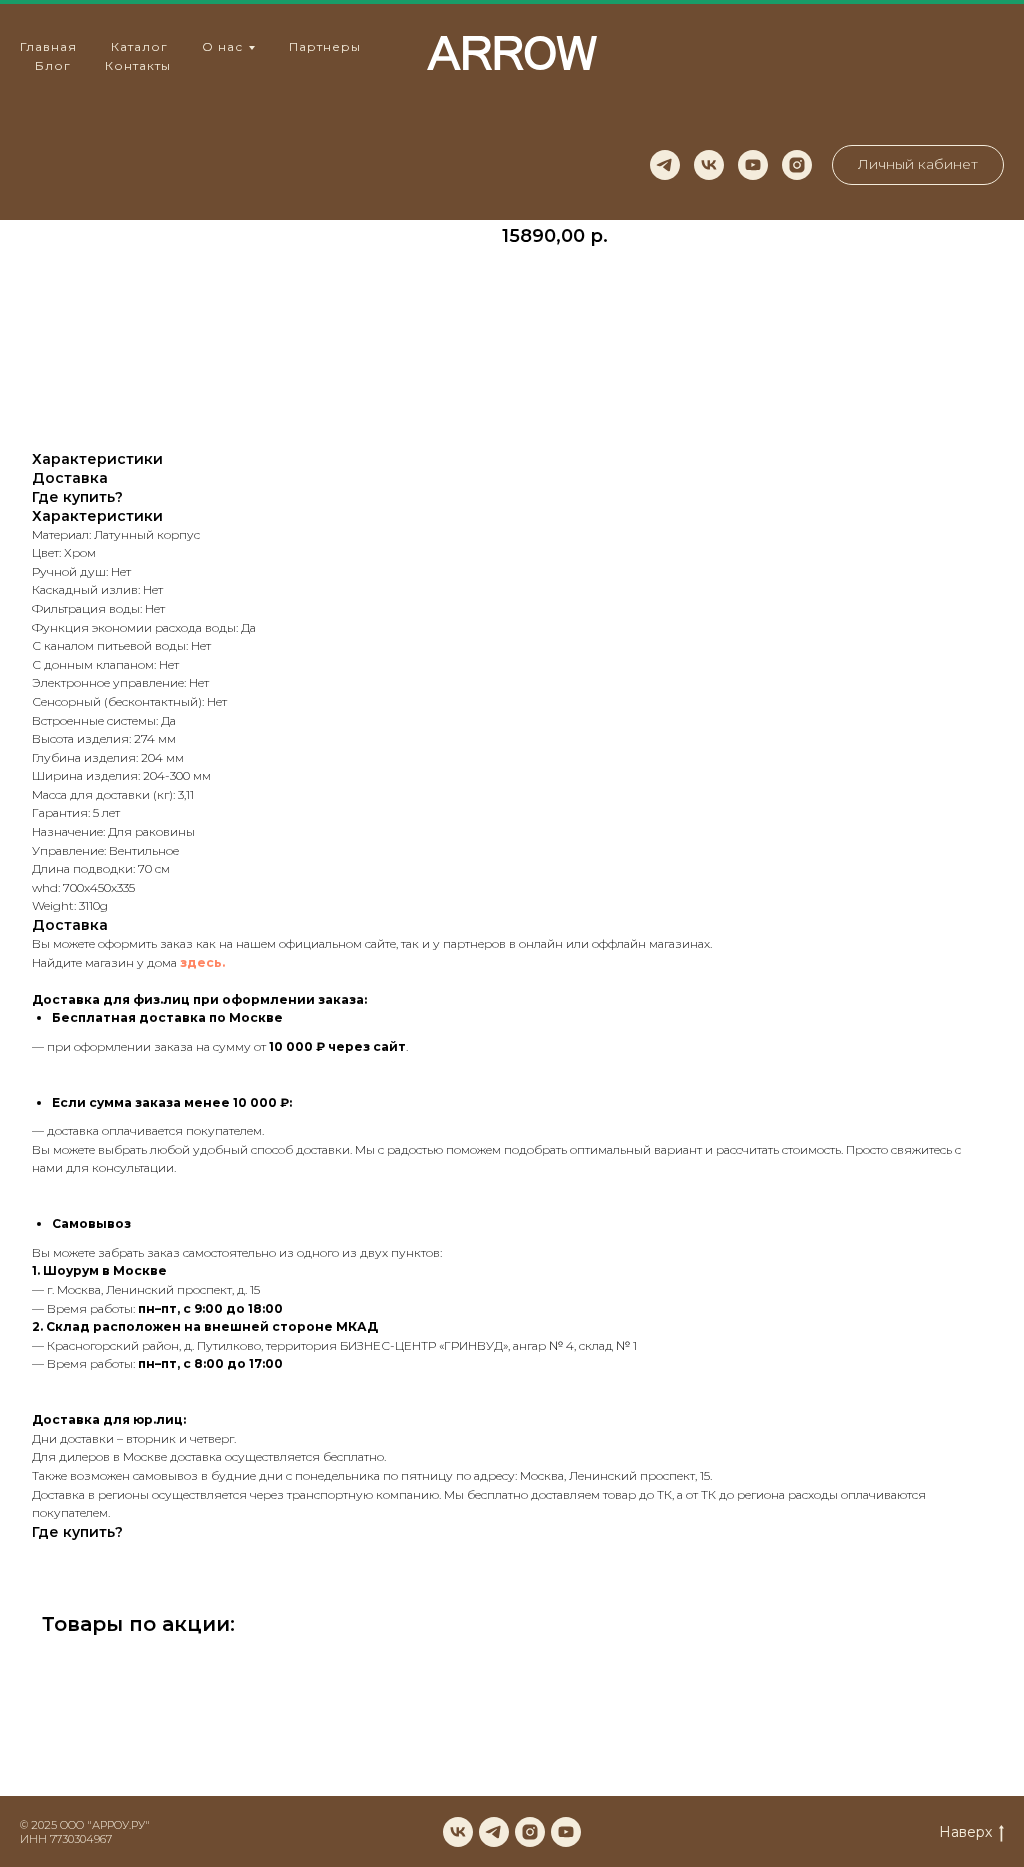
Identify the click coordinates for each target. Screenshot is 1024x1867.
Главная (48, 46)
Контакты (138, 65)
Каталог (139, 46)
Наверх (965, 1832)
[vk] (709, 165)
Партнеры (325, 46)
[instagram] (797, 165)
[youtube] (753, 165)
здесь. (202, 962)
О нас (222, 46)
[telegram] (665, 165)
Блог (53, 65)
